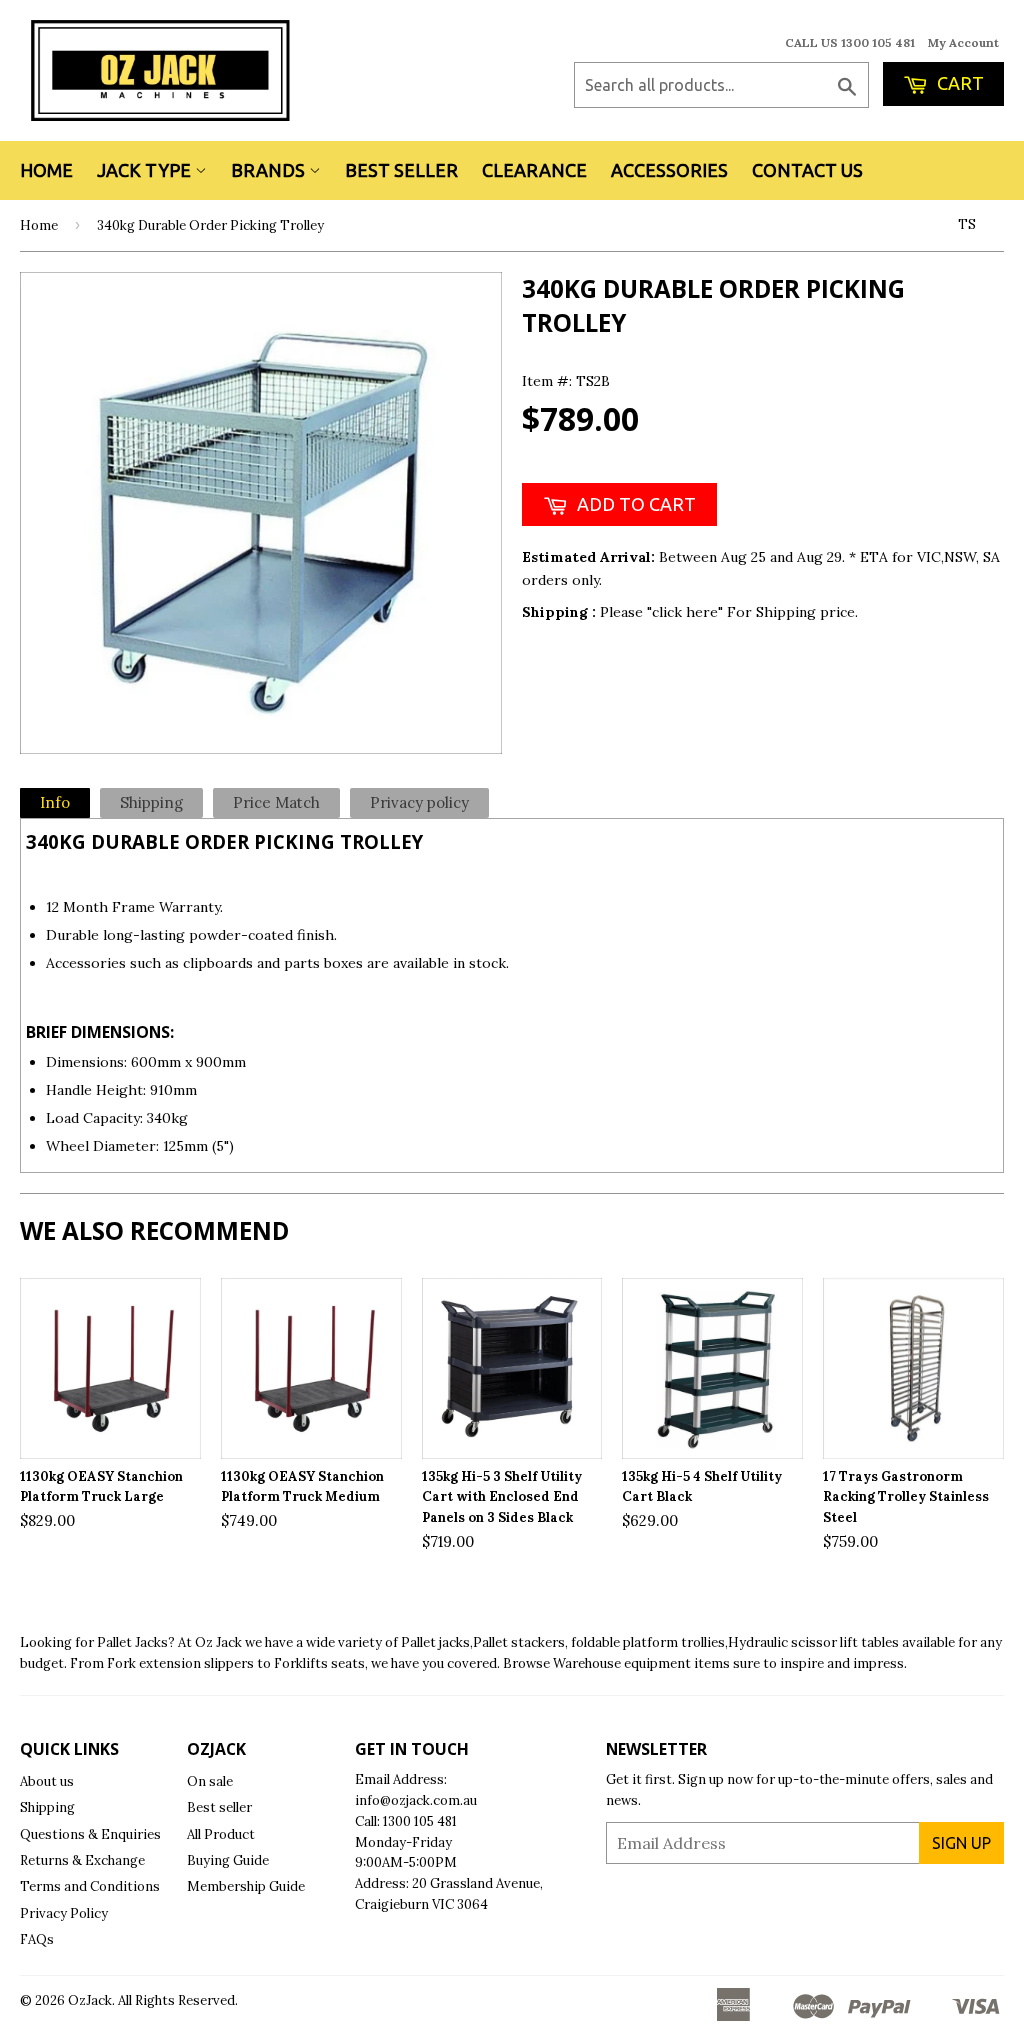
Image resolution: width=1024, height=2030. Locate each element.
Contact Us (807, 170)
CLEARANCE (534, 170)
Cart (958, 83)
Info (55, 802)
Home (46, 170)
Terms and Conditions (90, 1886)
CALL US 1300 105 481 (850, 42)
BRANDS (270, 170)
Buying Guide (228, 1860)
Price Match (276, 802)
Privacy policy (419, 802)
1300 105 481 (420, 1821)
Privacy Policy (64, 1913)
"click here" (687, 612)
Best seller (219, 1807)
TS (967, 224)
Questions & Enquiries (90, 1834)
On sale (210, 1781)
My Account (963, 42)
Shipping (151, 802)
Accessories (669, 170)
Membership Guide (246, 1886)
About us (47, 1781)
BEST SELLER (401, 170)
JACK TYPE (146, 170)
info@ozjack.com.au (416, 1800)
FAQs (37, 1939)
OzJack (90, 2000)
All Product (221, 1834)
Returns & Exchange (82, 1860)
